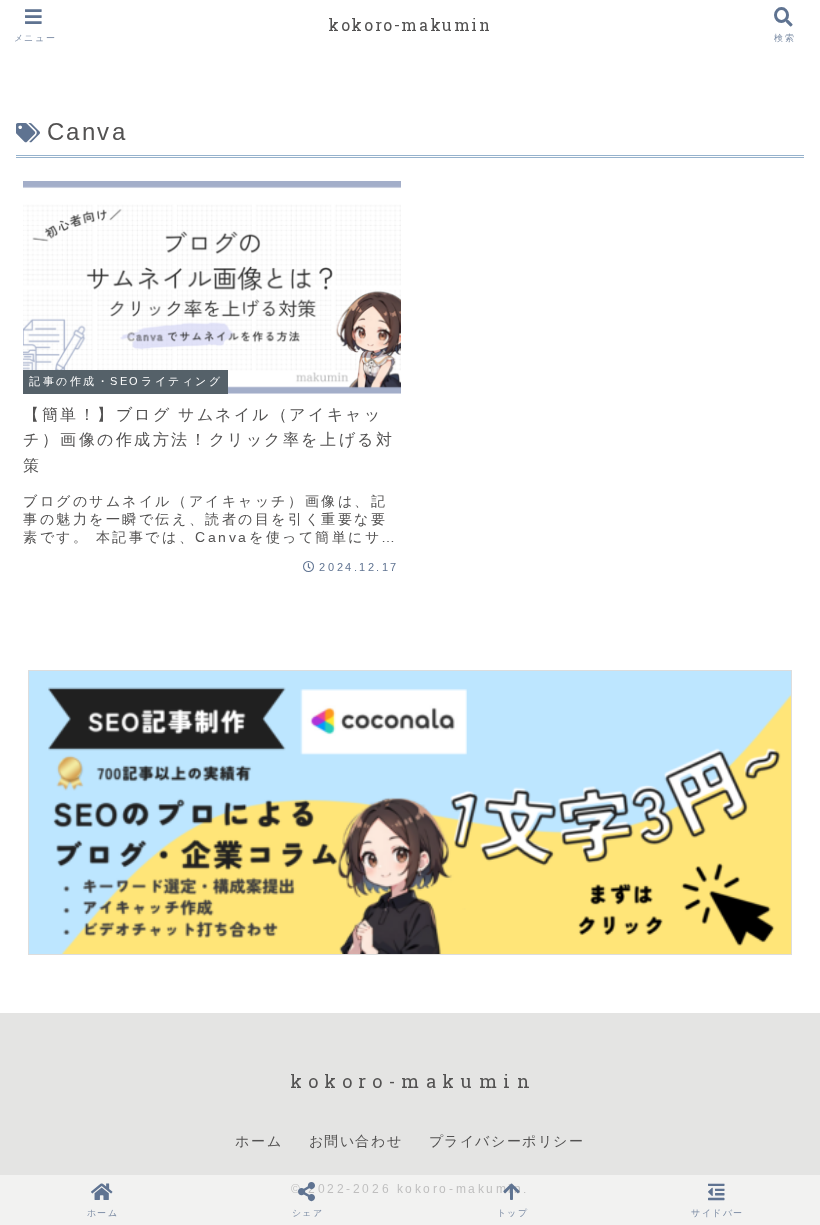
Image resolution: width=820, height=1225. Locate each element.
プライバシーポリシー (507, 1140)
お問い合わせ (356, 1140)
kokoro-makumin (409, 24)
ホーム (258, 1140)
